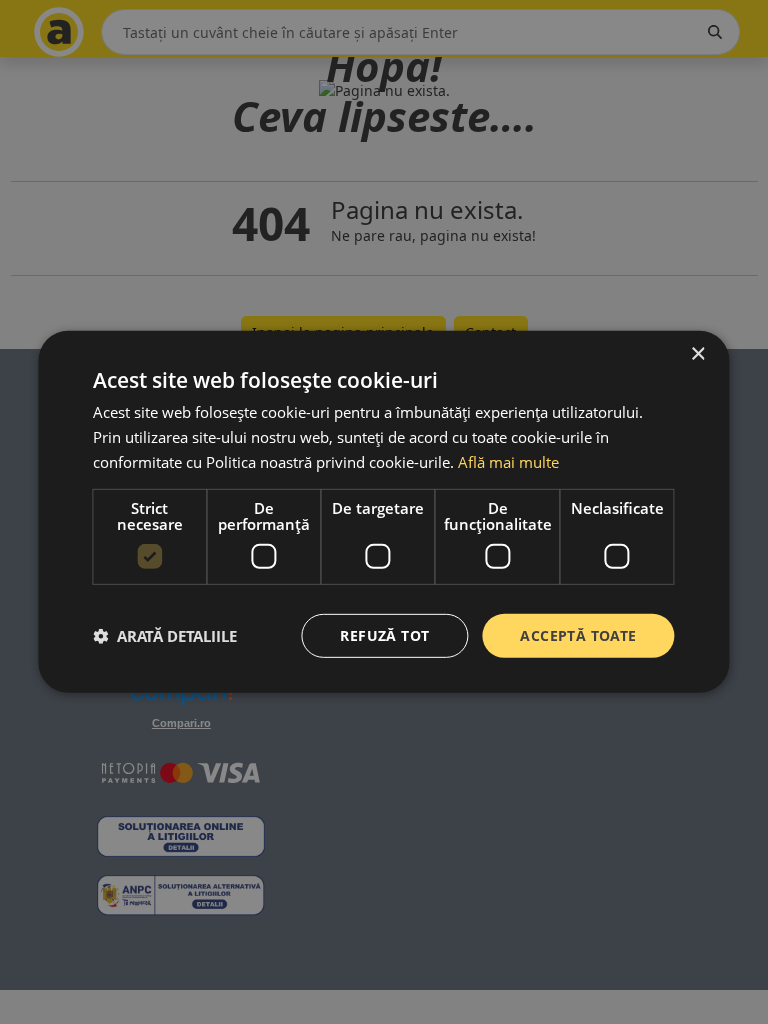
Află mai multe (508, 462)
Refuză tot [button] (384, 634)
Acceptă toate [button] (578, 634)
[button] (165, 636)
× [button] (697, 354)
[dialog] (383, 512)
